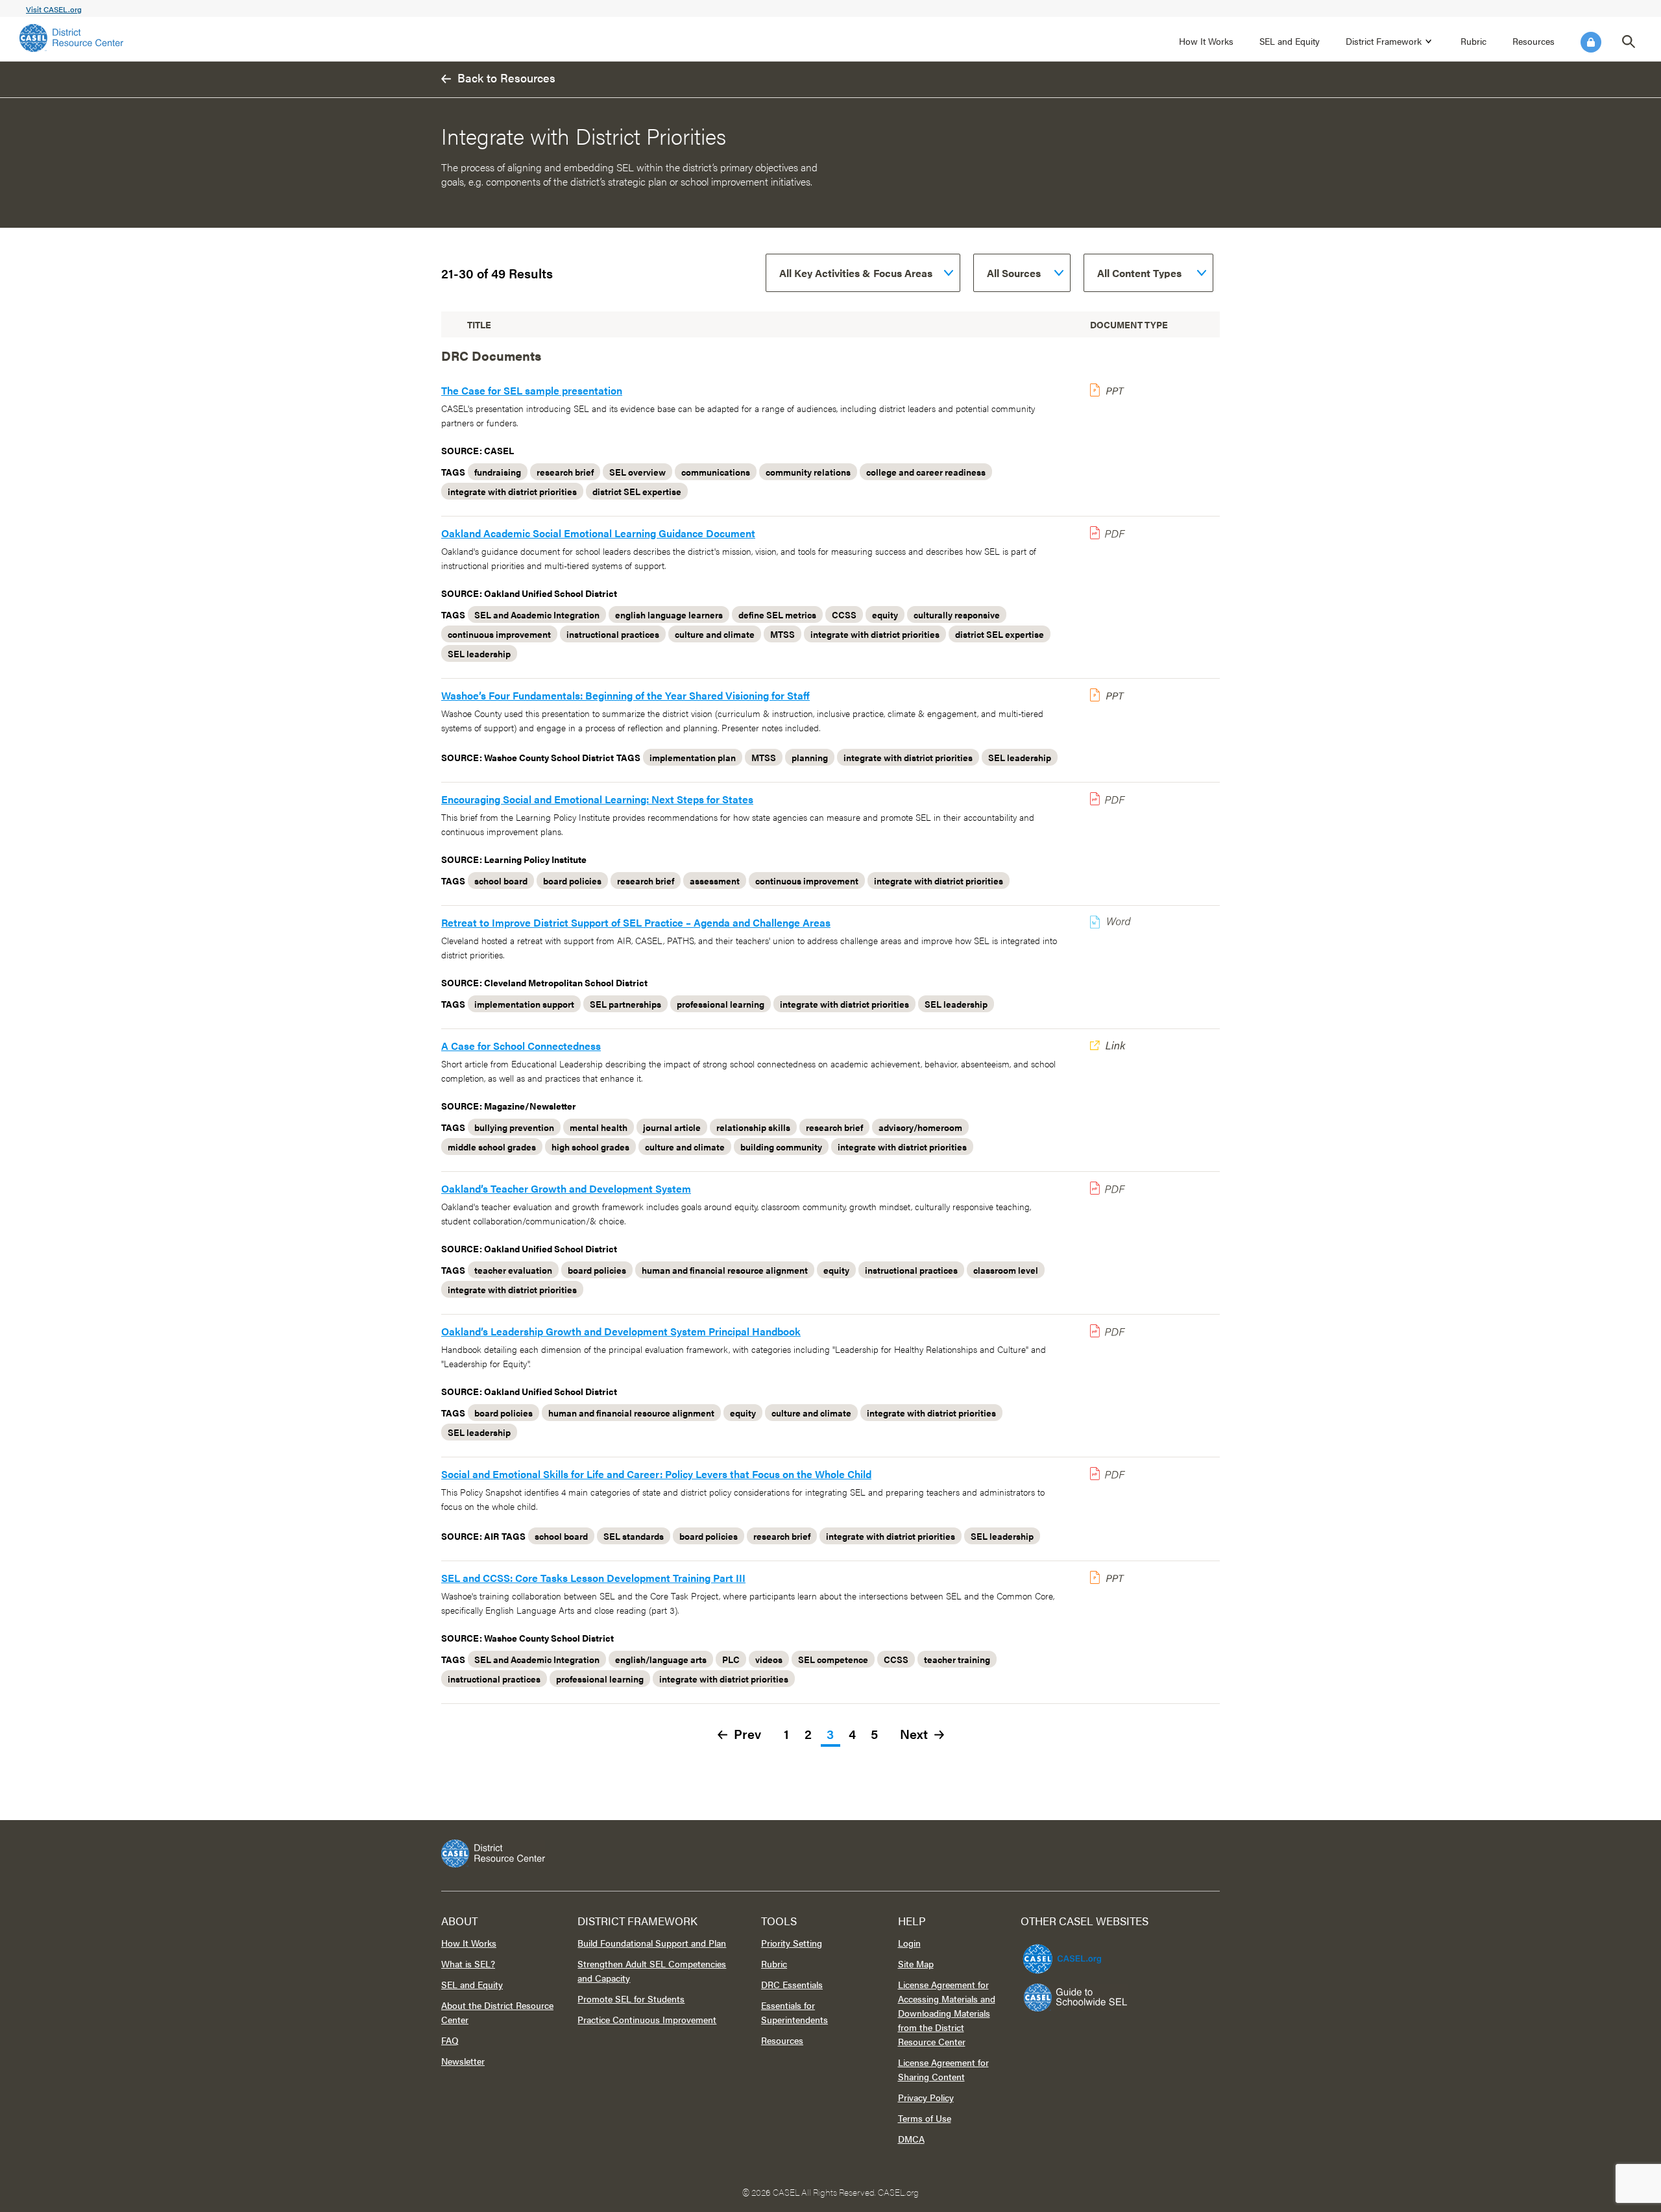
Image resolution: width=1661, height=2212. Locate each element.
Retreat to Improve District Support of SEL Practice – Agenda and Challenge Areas (636, 922)
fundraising (498, 472)
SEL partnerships (625, 1004)
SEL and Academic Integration (537, 614)
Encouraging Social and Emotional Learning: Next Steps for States (597, 799)
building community (781, 1147)
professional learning (721, 1004)
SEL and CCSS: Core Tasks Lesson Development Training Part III (593, 1578)
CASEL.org (898, 2192)
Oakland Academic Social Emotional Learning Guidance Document (598, 533)
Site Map (916, 1963)
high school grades (590, 1147)
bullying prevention (514, 1127)
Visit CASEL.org (54, 9)
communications (716, 472)
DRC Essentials (792, 1984)
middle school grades (492, 1147)
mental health (599, 1127)
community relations (808, 472)
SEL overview (637, 472)
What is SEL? (468, 1963)
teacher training (957, 1659)
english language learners (669, 614)
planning (810, 757)
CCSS (844, 614)
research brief (565, 472)
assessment (715, 881)
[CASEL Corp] (1060, 1953)
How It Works (1206, 41)
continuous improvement (499, 634)
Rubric (1473, 41)
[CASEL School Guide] (1076, 1998)
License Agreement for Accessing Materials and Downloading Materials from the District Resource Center (947, 2013)
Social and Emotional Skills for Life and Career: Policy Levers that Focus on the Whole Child (656, 1474)
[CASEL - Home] (71, 38)
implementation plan (693, 757)
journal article (672, 1127)
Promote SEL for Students (631, 1999)
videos (769, 1659)
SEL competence (833, 1659)
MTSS (782, 634)
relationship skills (753, 1127)
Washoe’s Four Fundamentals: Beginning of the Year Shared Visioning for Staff (625, 695)
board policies (572, 881)
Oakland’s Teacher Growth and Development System (566, 1188)
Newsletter (463, 2061)
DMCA (911, 2139)
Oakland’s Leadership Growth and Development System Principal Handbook (621, 1331)
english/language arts (661, 1659)
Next (914, 1735)
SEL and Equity (1290, 41)
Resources (1534, 41)
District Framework (1384, 41)
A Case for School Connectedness (521, 1046)
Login (1591, 42)
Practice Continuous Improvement (647, 2019)
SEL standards (634, 1536)
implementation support (524, 1004)
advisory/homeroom (920, 1127)
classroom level (1006, 1270)
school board (501, 881)
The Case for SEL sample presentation (532, 390)
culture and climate (715, 634)
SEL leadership (479, 653)
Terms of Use (925, 2118)
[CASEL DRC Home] (830, 1853)
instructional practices (613, 634)
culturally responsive (957, 614)
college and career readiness (926, 472)
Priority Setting (792, 1943)
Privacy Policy (926, 2097)
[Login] (1591, 42)
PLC (731, 1659)
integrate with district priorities (512, 491)
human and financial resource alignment (725, 1270)
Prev (747, 1735)
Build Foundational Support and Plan (652, 1943)
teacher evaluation (513, 1270)
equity (885, 614)
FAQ (450, 2040)
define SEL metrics (777, 614)
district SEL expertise (637, 491)
